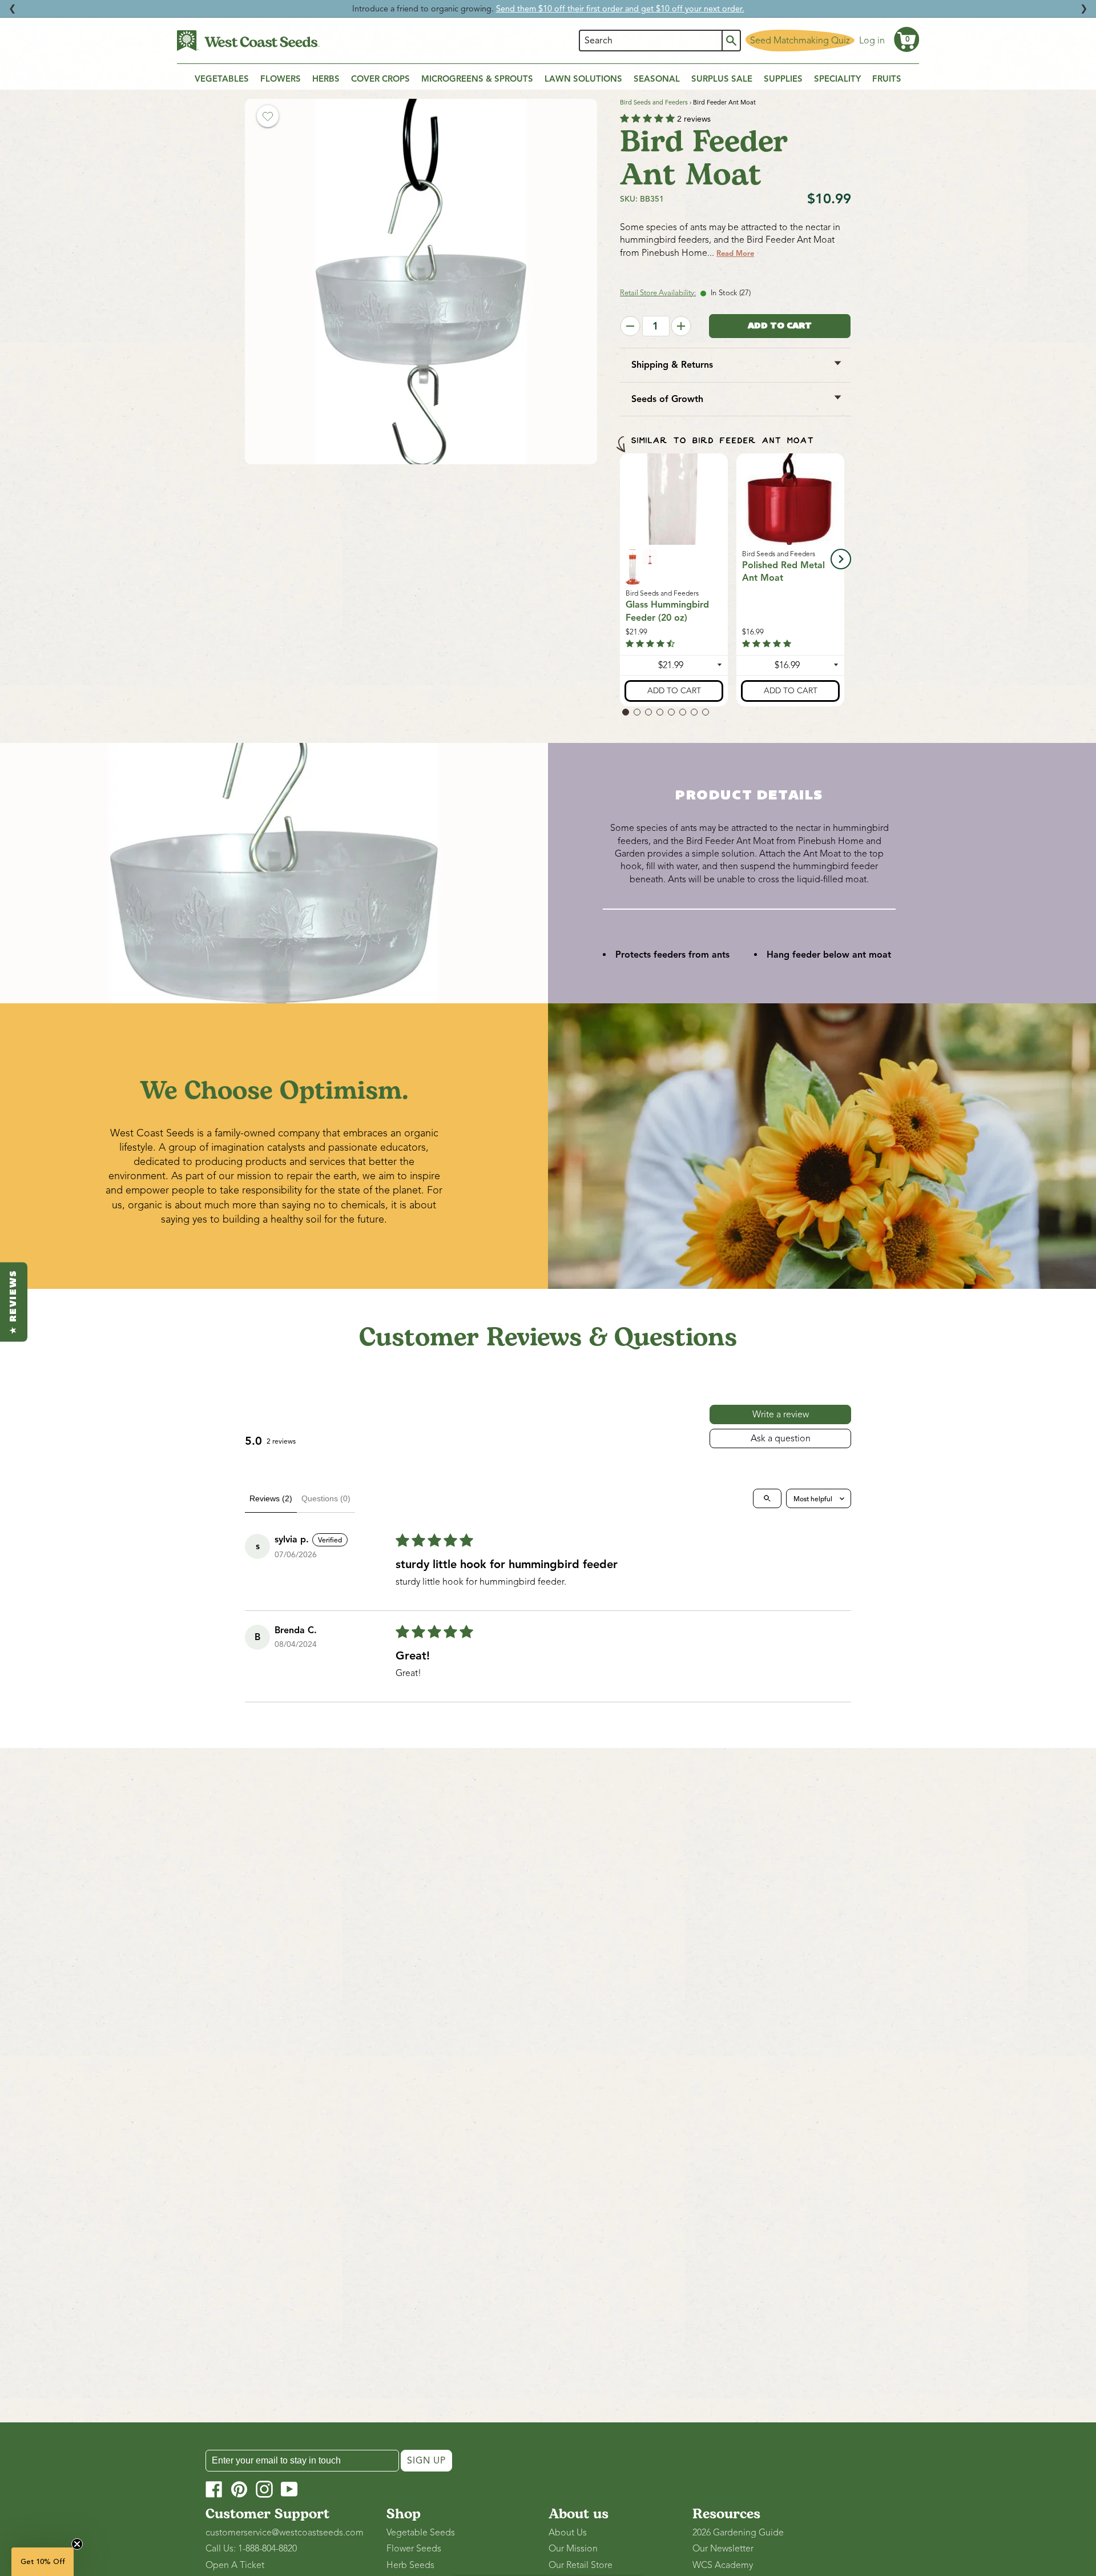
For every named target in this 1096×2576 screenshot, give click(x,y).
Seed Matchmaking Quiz (800, 41)
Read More (735, 254)
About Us (568, 2533)
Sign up (426, 2461)
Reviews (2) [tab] (271, 1498)
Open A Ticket (235, 2565)
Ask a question (781, 1438)
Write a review (781, 1414)
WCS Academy (723, 2565)
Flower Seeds (414, 2549)
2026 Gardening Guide (738, 2533)
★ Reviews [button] (14, 1302)
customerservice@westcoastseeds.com (285, 2533)
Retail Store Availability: (658, 293)
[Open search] (767, 1498)
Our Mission (573, 2549)
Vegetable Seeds (421, 2533)
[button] (906, 39)
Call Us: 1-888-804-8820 (251, 2549)
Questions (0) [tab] (326, 1498)
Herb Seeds (410, 2565)
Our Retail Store (581, 2565)
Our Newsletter (723, 2549)
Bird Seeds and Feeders (654, 102)
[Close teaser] (77, 2544)
